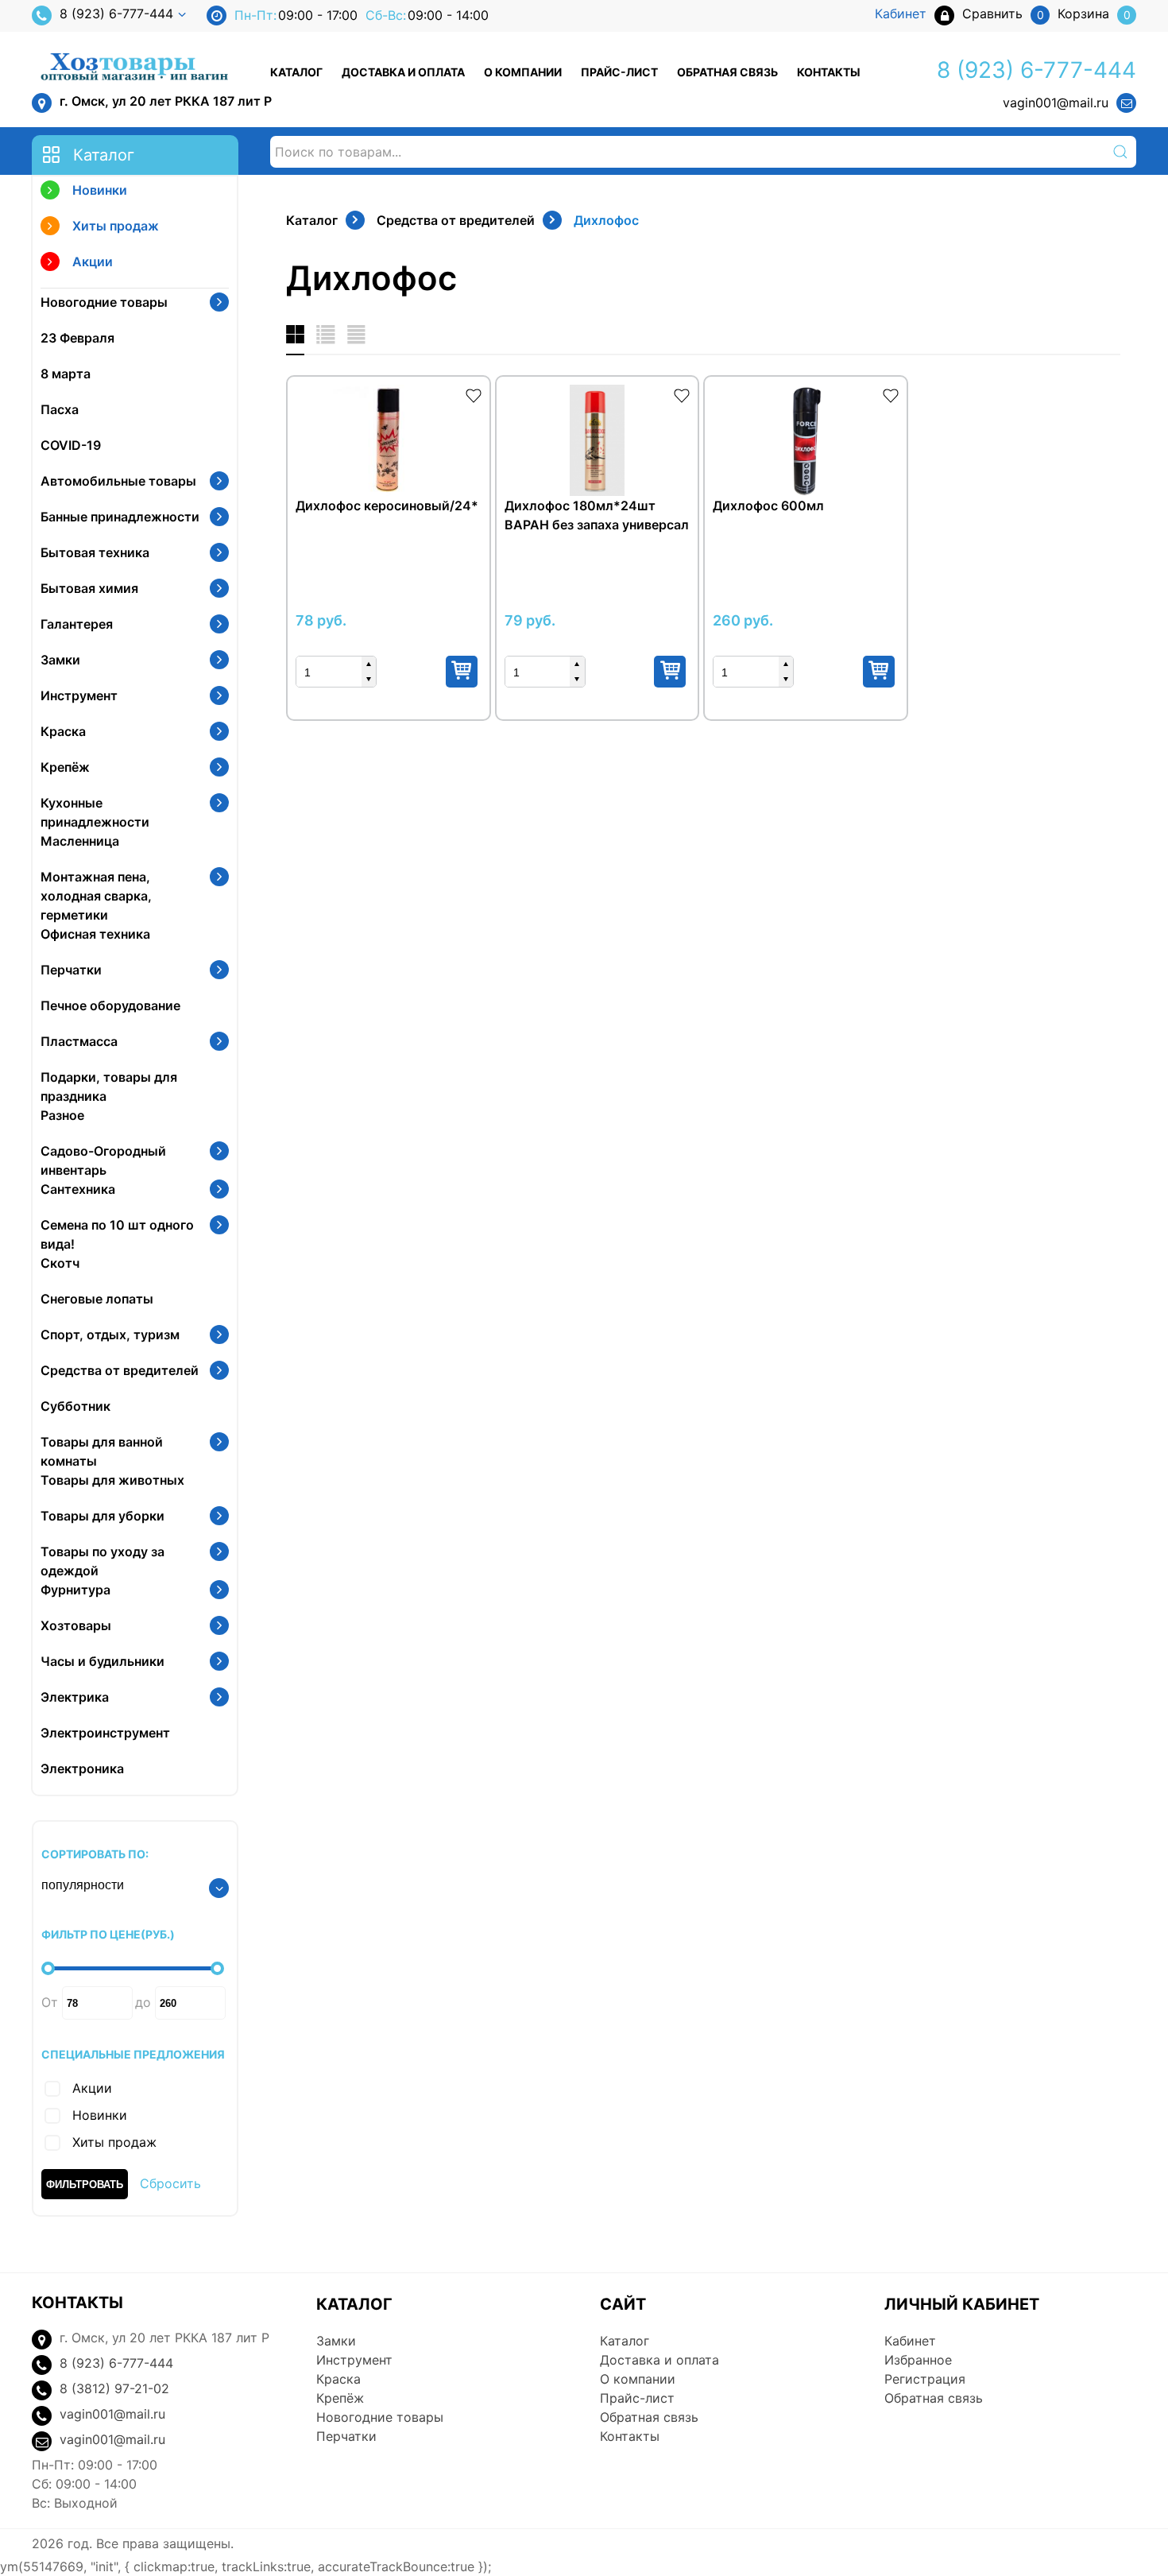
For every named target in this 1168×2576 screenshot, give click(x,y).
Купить (462, 672)
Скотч (60, 1263)
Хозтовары (76, 1625)
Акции (93, 261)
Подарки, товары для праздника (109, 1087)
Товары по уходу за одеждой (102, 1561)
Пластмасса (79, 1041)
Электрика (75, 1697)
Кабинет (910, 2341)
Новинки (100, 190)
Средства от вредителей (120, 1370)
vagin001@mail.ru (1056, 103)
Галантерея (77, 624)
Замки (60, 660)
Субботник (75, 1406)
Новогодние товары (104, 302)
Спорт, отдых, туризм (110, 1334)
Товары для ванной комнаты (102, 1451)
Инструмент (79, 695)
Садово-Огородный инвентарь (103, 1160)
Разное (62, 1115)
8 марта (66, 374)
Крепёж (65, 767)
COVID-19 (71, 445)
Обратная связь (727, 72)
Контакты (829, 72)
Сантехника (78, 1189)
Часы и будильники (102, 1661)
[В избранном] (474, 394)
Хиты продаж (116, 226)
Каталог (296, 72)
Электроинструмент (105, 1733)
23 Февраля (77, 338)
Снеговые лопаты (97, 1299)
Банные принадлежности (120, 517)
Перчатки (71, 970)
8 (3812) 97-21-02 (114, 2388)
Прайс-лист (619, 72)
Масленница (80, 841)
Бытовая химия (89, 588)
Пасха (60, 409)
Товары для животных (112, 1480)
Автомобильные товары (118, 481)
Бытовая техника (95, 552)
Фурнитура (75, 1590)
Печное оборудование (110, 1005)
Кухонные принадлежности (95, 812)
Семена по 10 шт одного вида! (117, 1234)
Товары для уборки (102, 1516)
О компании (523, 72)
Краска (63, 731)
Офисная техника (95, 934)
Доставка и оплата (403, 72)
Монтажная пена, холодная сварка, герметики (96, 896)
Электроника (82, 1768)
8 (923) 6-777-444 (116, 14)
